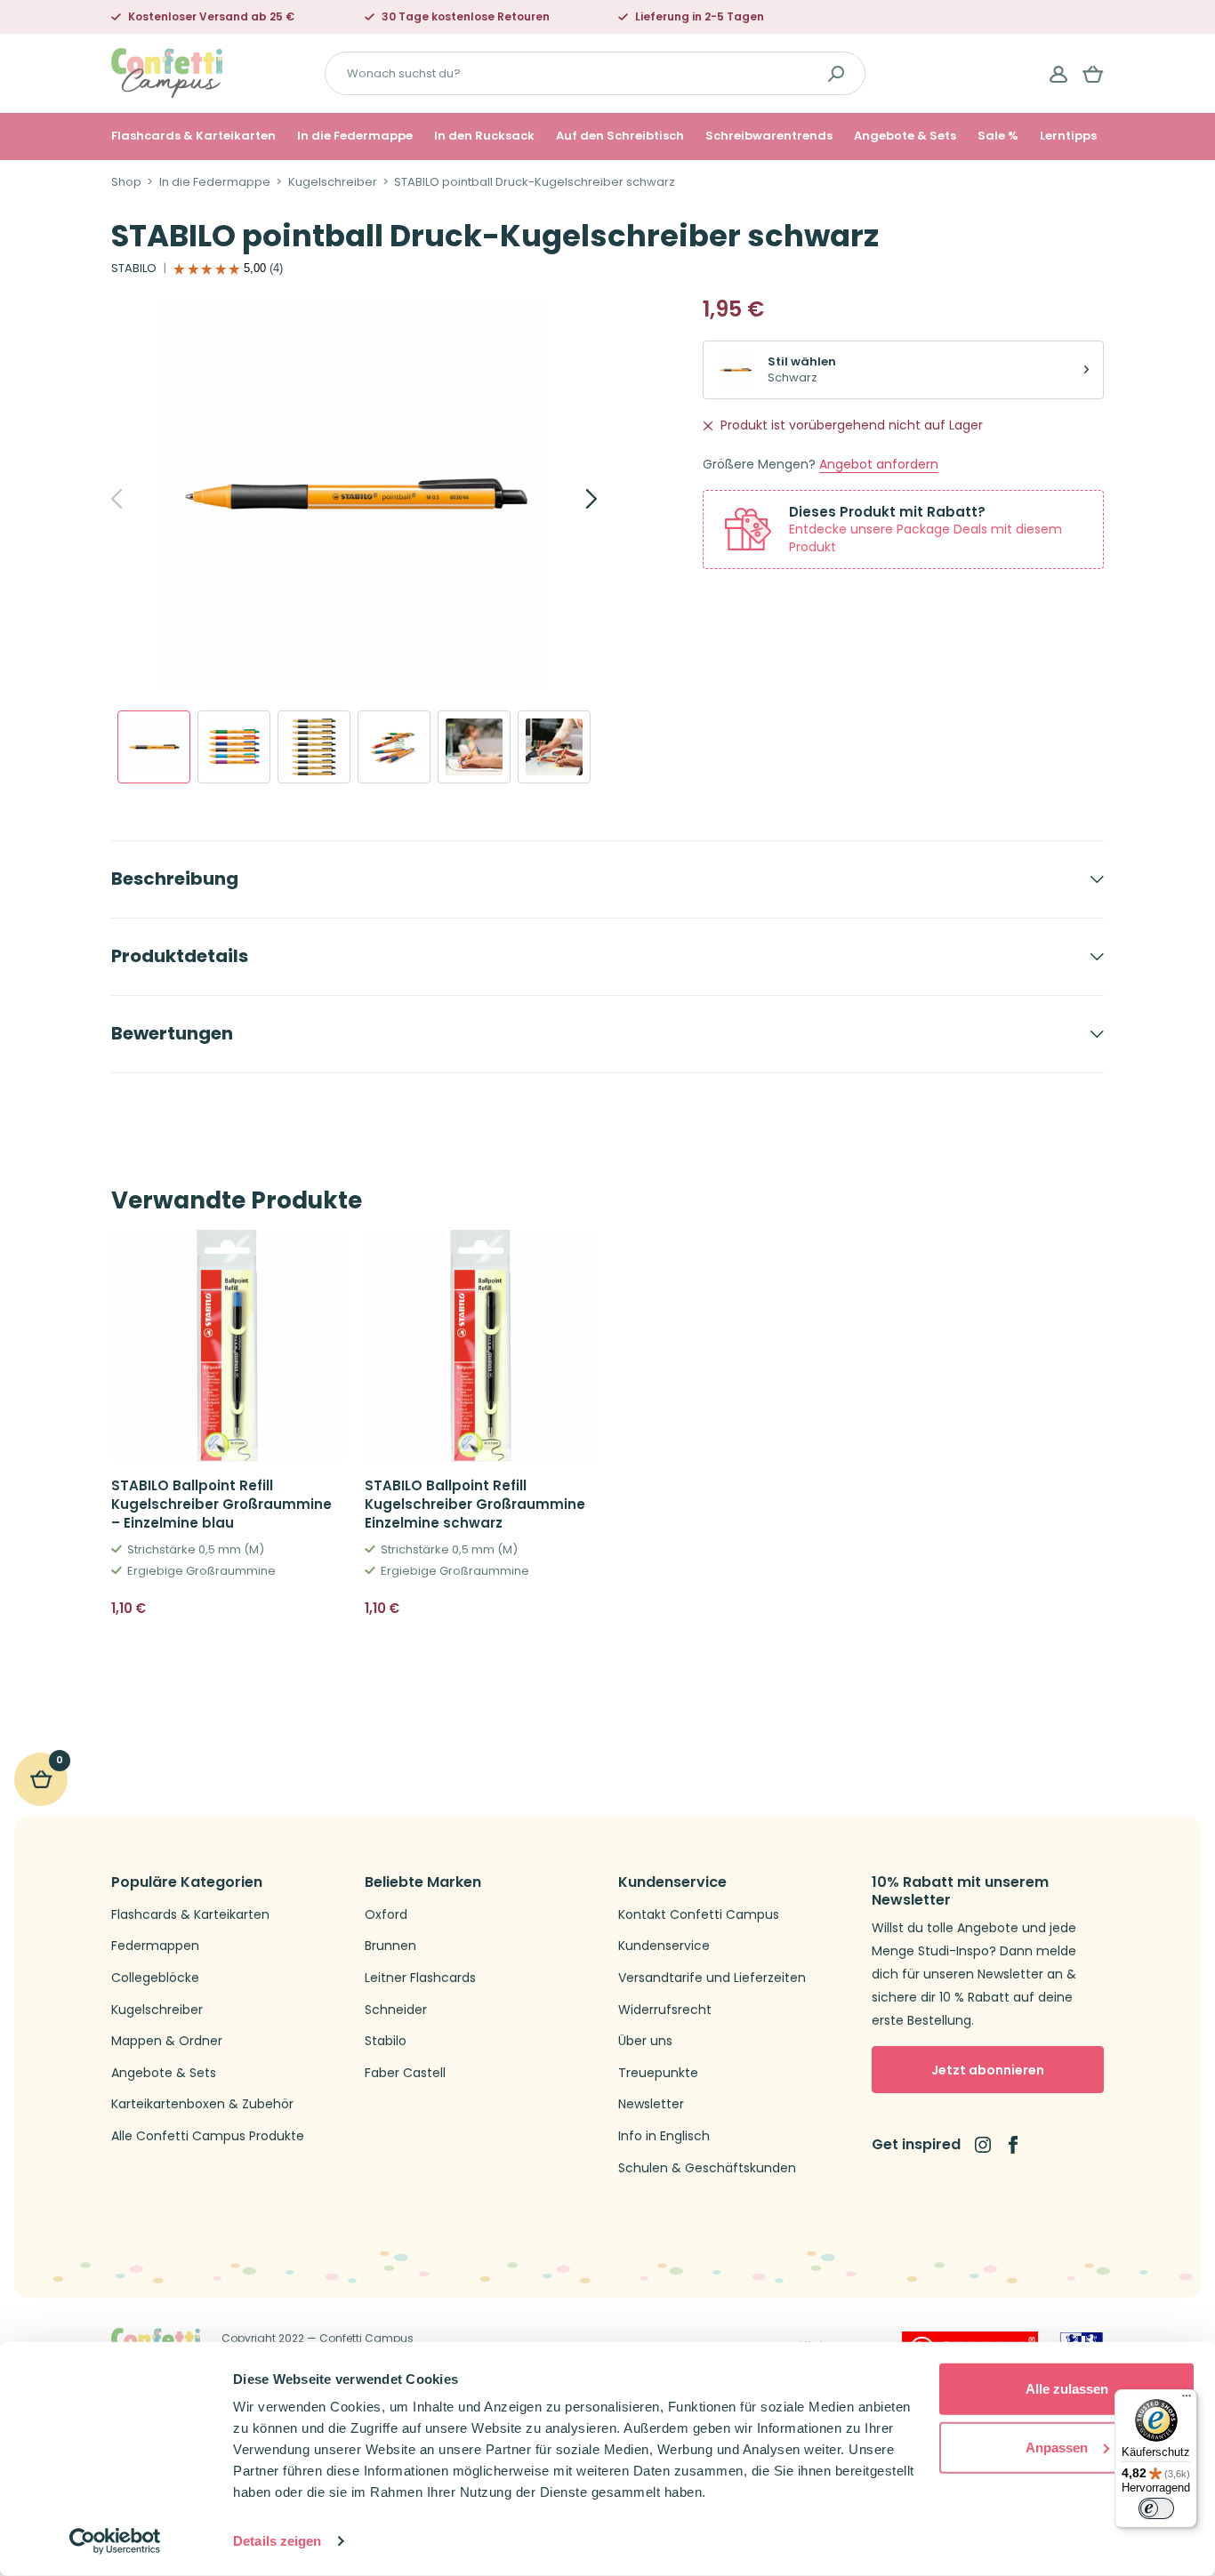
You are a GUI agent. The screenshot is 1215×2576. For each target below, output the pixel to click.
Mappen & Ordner (167, 2041)
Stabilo (386, 2041)
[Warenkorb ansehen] (1093, 74)
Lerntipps (1068, 136)
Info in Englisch (664, 2136)
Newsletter (651, 2104)
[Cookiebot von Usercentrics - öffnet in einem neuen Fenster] (115, 2541)
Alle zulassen (1067, 2389)
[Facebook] (1013, 2145)
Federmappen (155, 1946)
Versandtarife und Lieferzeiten (712, 1978)
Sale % (998, 136)
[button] (323, 1609)
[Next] (572, 499)
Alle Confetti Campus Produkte (208, 2136)
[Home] (167, 72)
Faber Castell (405, 2073)
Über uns (645, 2041)
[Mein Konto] (1058, 74)
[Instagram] (983, 2145)
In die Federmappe (355, 136)
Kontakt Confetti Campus (699, 1915)
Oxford (386, 1915)
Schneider (396, 2010)
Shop (126, 182)
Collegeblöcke (155, 1978)
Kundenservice (664, 1946)
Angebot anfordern (879, 465)
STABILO (134, 269)
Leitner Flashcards (420, 1978)
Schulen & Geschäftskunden (707, 2168)
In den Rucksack (484, 136)
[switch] (1156, 2508)
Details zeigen (277, 2541)
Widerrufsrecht (665, 2010)
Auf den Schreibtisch (620, 136)
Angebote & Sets (905, 136)
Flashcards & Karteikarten (193, 136)
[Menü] (1187, 2400)
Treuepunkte (658, 2073)
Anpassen (1057, 2447)
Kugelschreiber (333, 182)
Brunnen (390, 1946)
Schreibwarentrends (769, 136)
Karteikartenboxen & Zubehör (202, 2104)
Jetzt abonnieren (988, 2070)
